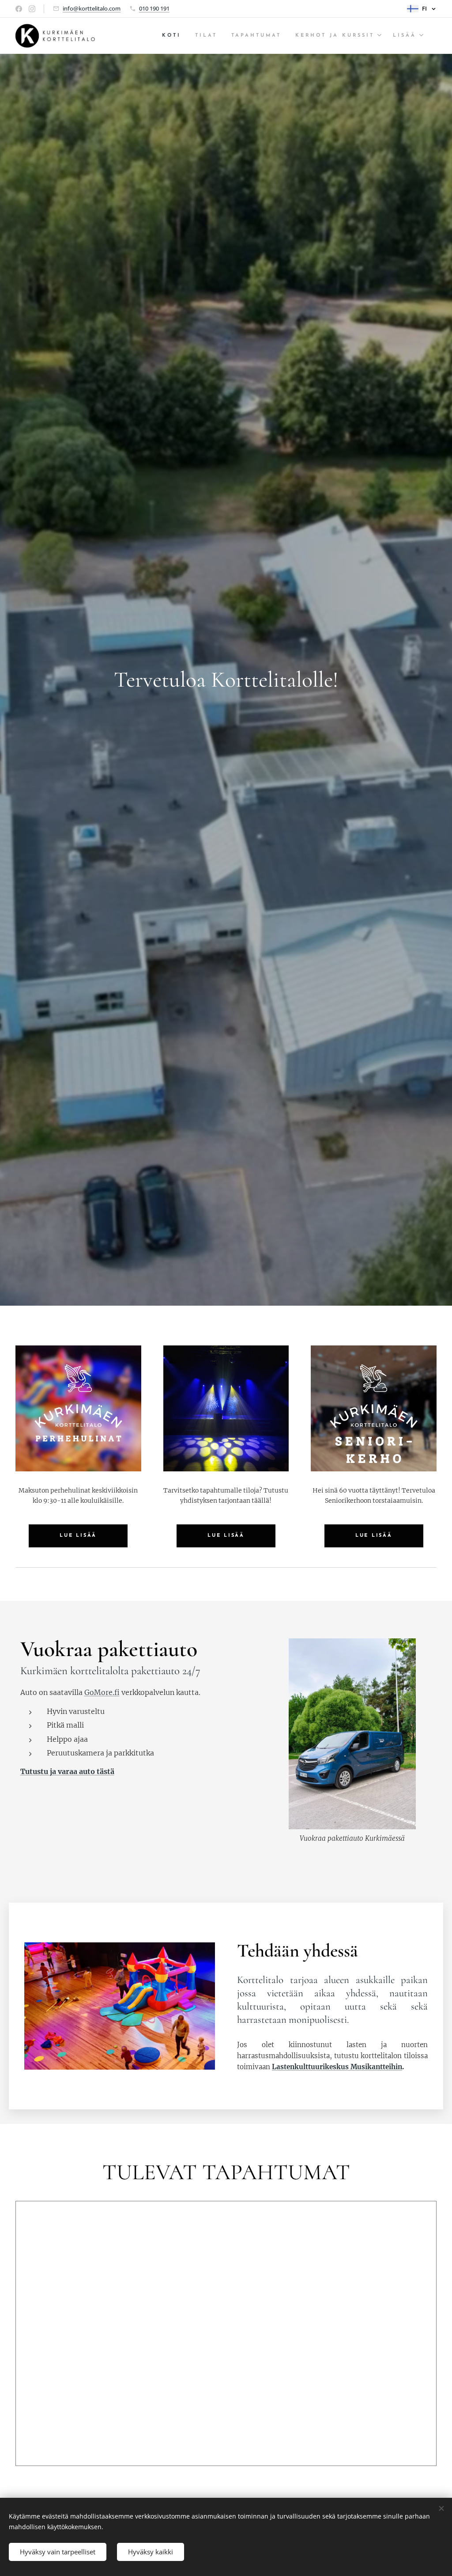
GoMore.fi (102, 1692)
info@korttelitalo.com (92, 8)
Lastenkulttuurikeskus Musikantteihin (337, 2067)
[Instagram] (32, 9)
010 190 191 (154, 8)
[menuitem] (174, 36)
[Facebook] (19, 9)
